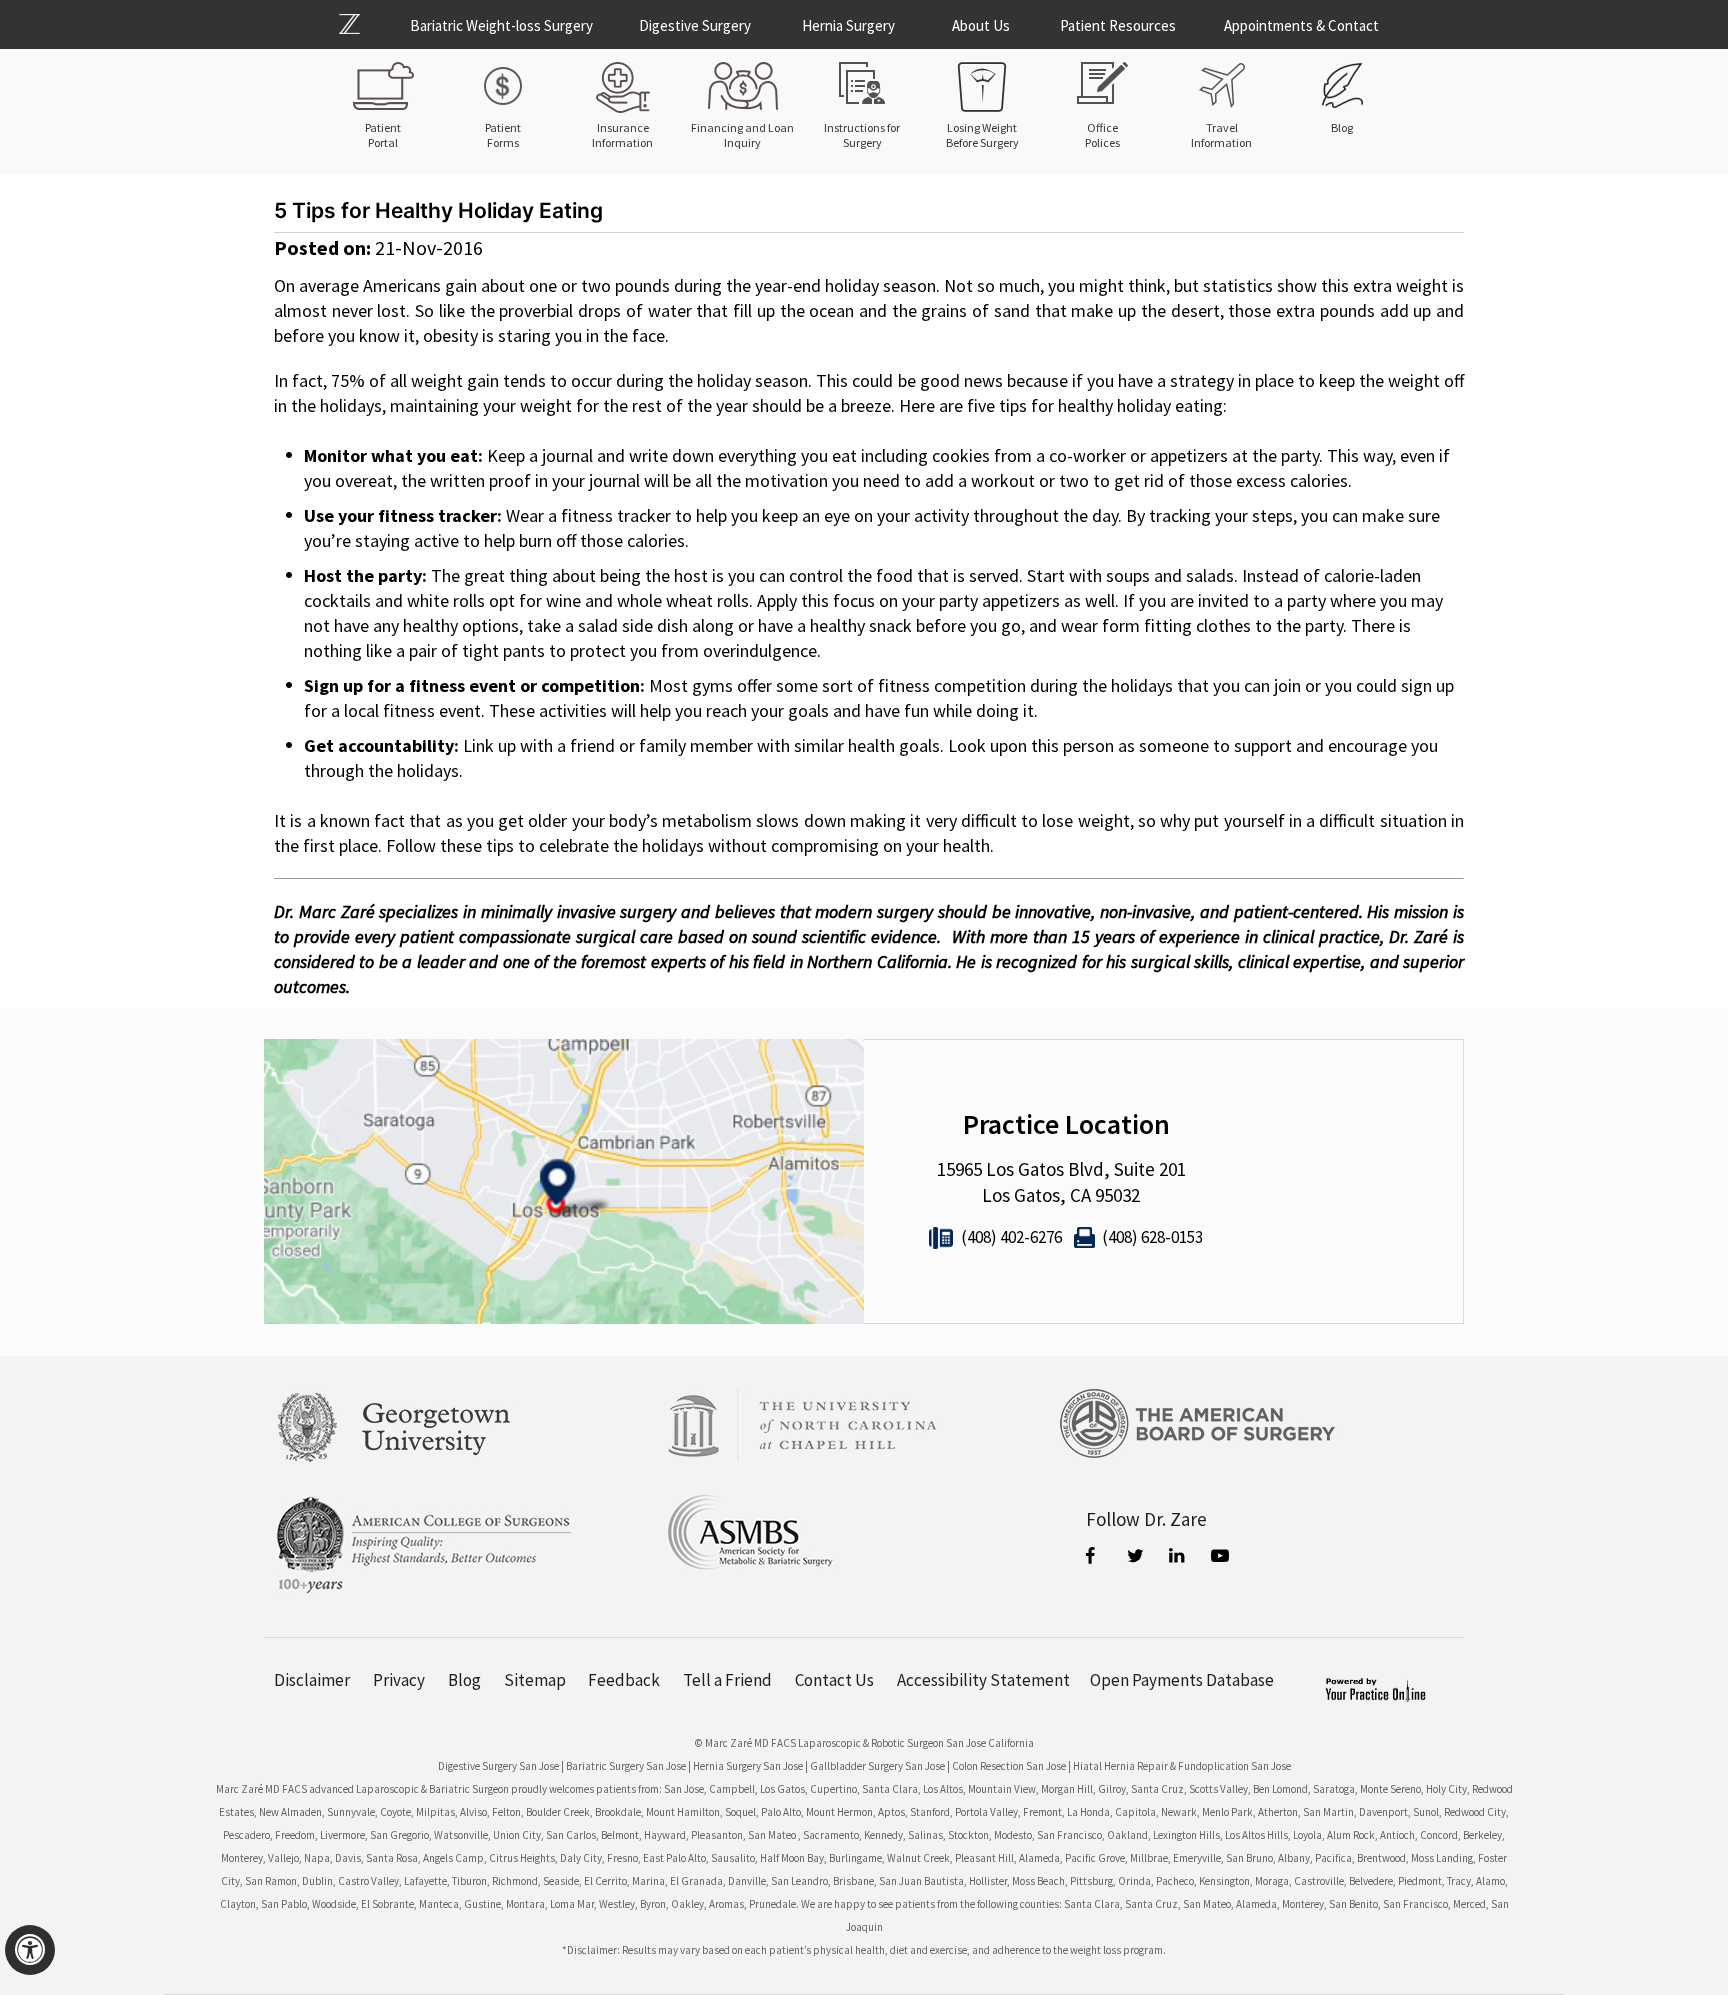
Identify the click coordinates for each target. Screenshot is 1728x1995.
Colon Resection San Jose (1009, 1766)
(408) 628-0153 (1152, 1237)
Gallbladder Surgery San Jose (877, 1766)
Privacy (399, 1680)
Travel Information (1221, 135)
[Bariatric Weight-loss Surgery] (361, 24)
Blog (1342, 127)
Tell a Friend (727, 1680)
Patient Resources (1118, 25)
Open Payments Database (1182, 1680)
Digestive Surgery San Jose (498, 1766)
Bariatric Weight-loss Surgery (501, 25)
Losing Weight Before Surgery (982, 135)
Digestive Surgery (695, 25)
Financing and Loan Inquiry (742, 135)
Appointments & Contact (1301, 25)
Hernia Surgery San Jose (748, 1766)
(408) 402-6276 (1011, 1237)
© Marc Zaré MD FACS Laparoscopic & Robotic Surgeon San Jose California (864, 1743)
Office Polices (1102, 135)
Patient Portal (383, 135)
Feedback (624, 1680)
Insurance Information (622, 135)
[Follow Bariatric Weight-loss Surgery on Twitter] (1137, 1558)
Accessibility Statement (983, 1680)
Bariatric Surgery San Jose (626, 1766)
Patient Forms (503, 135)
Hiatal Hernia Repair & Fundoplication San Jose (1182, 1766)
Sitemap (535, 1680)
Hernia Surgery (848, 25)
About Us (981, 25)
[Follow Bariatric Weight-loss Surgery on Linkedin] (1179, 1558)
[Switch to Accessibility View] (30, 1950)
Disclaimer (312, 1680)
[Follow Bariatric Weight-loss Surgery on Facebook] (1095, 1558)
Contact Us (834, 1680)
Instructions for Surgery (862, 135)
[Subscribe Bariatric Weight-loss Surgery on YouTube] (1221, 1558)
